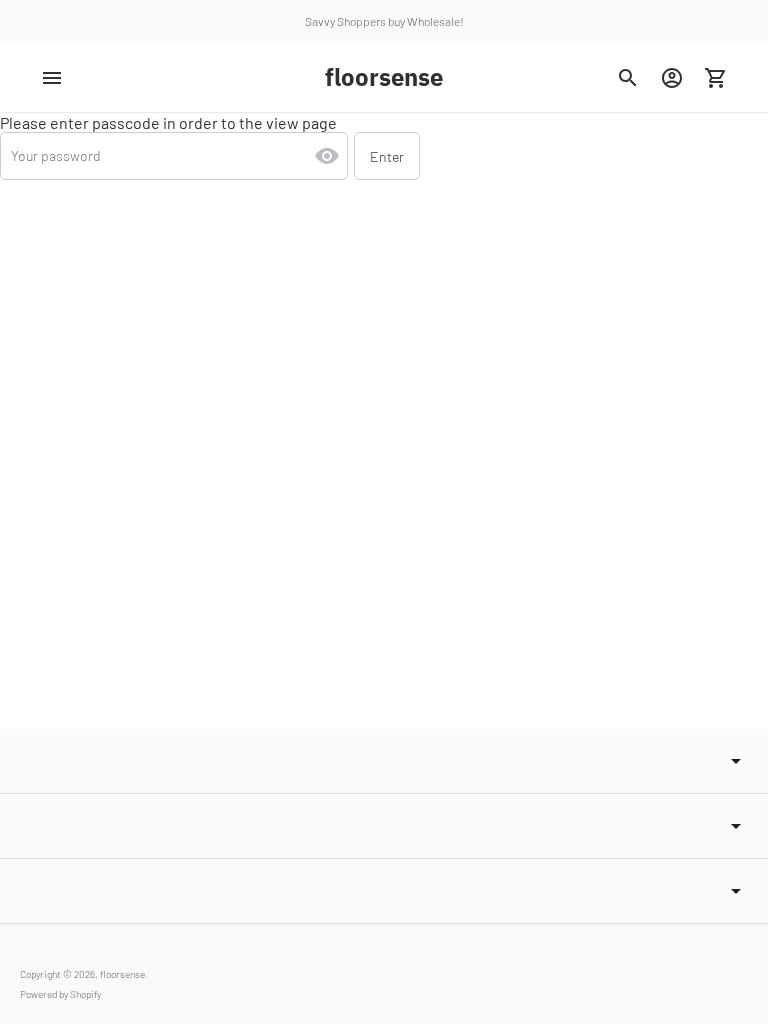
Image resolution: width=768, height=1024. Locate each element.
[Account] (672, 78)
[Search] (628, 78)
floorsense (122, 974)
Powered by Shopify (60, 994)
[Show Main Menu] (52, 78)
